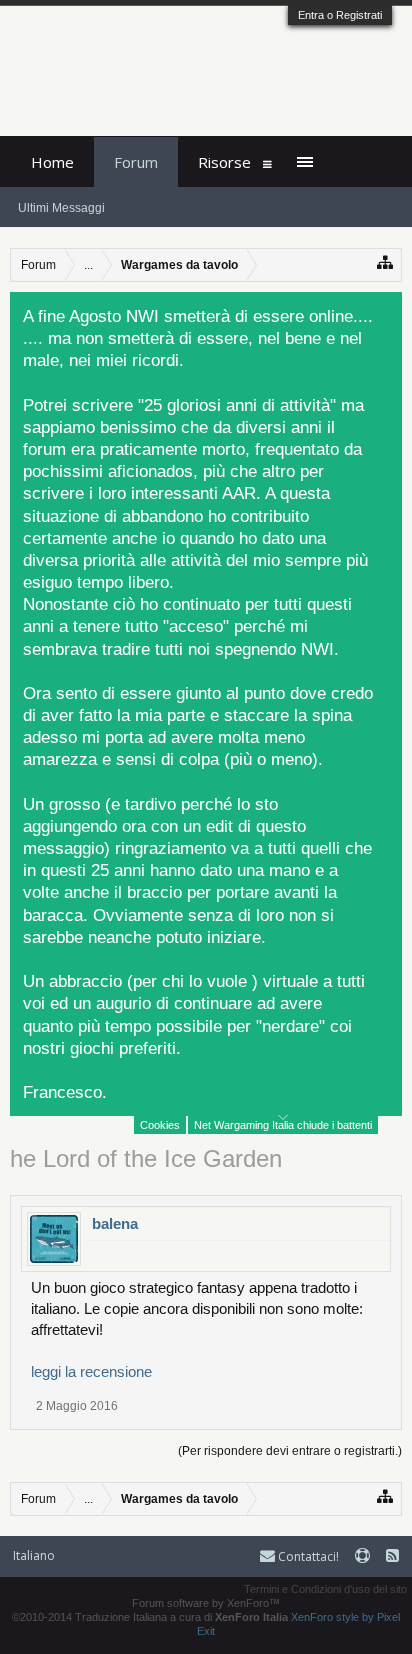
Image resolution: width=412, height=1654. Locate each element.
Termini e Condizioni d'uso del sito (325, 1589)
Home (52, 162)
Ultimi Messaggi (61, 208)
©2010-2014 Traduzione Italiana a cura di (150, 1617)
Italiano (34, 1555)
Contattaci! (307, 1556)
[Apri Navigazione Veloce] (385, 262)
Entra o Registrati (340, 15)
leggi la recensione (91, 1371)
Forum (136, 162)
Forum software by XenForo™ (206, 1603)
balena (115, 1223)
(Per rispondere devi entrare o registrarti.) (290, 1451)
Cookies (160, 1125)
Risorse (224, 162)
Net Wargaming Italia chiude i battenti (283, 1125)
